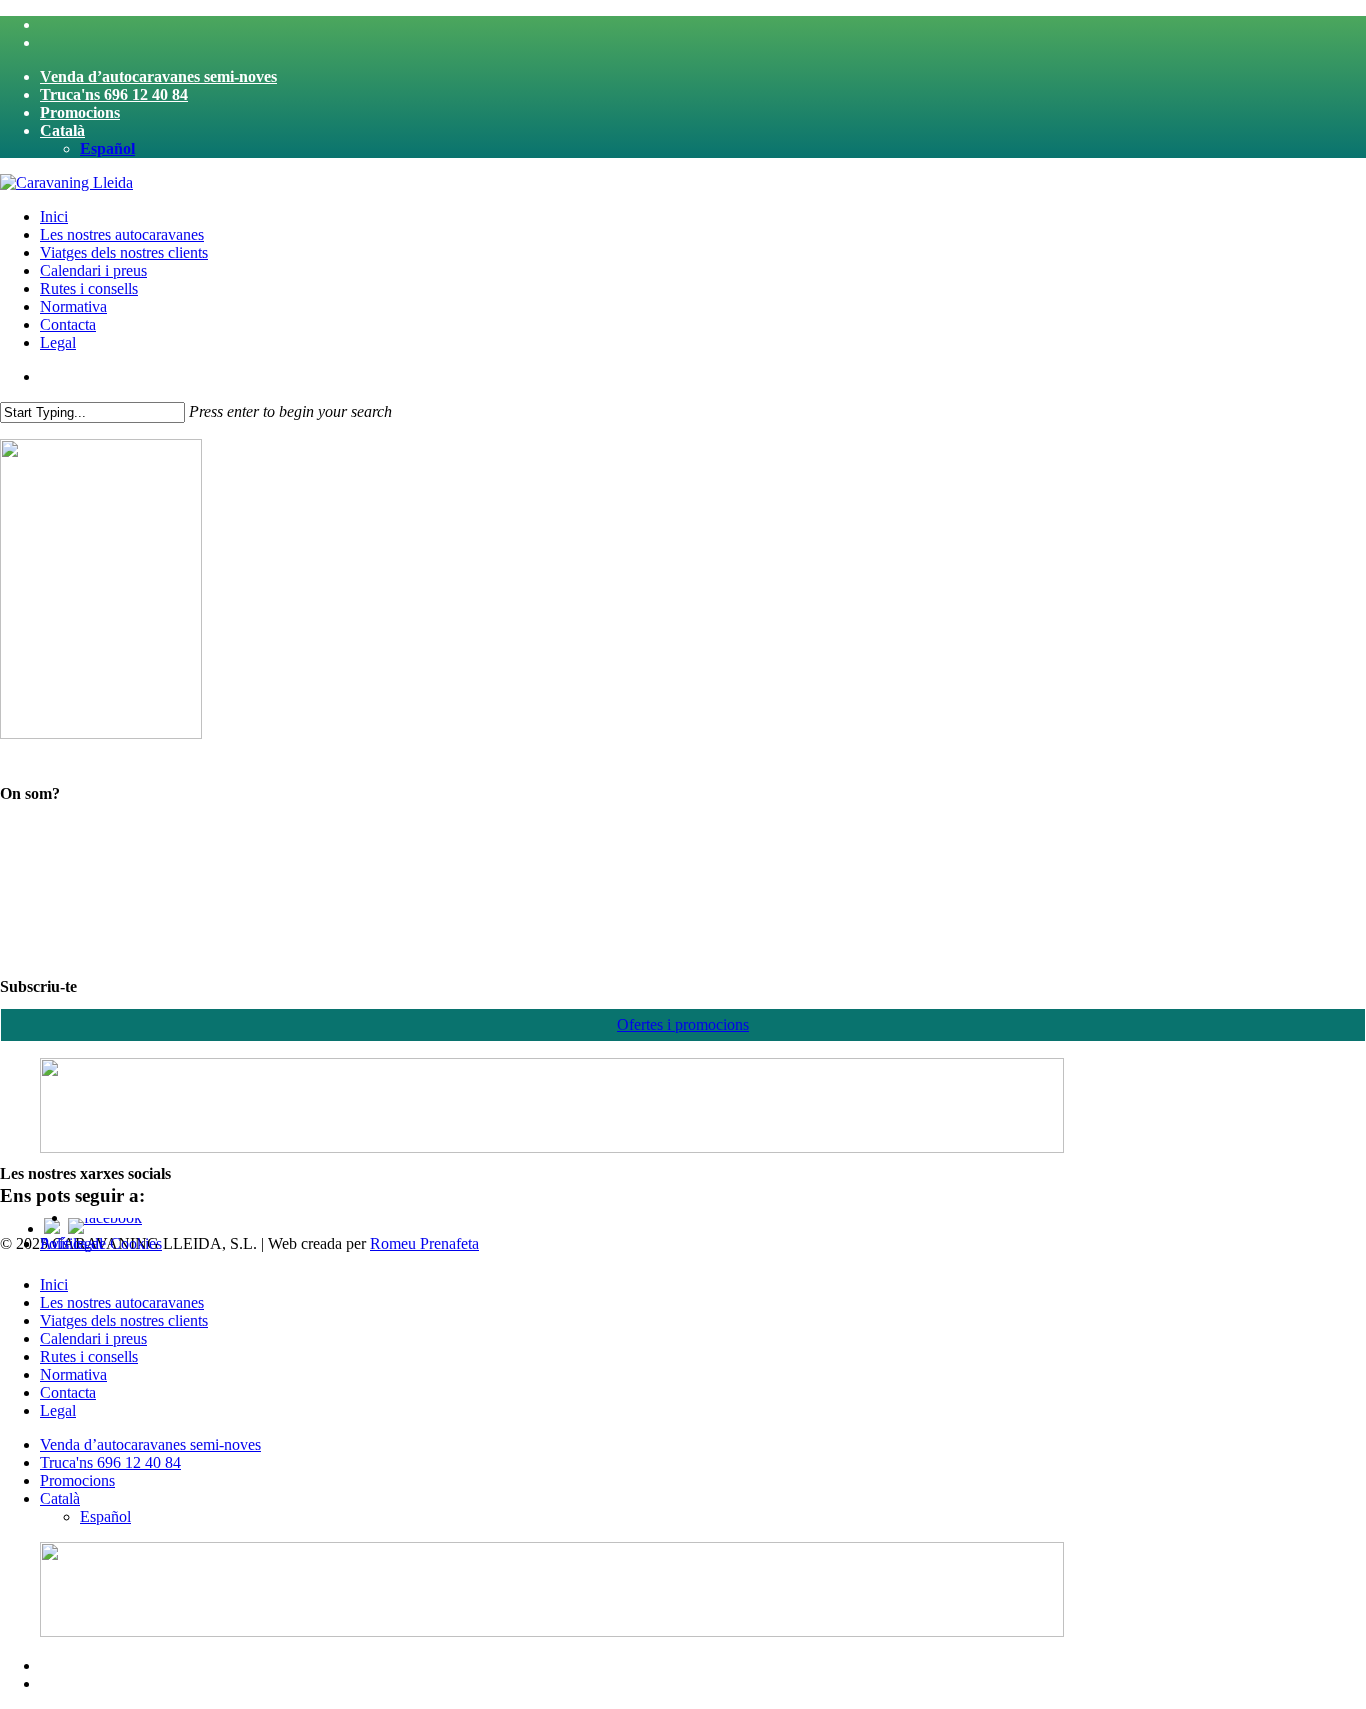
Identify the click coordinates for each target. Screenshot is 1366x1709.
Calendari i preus (93, 1338)
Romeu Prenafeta (424, 1243)
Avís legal (71, 1243)
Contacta (68, 1392)
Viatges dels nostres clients (124, 1320)
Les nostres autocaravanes (122, 1302)
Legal (58, 1410)
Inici (54, 1284)
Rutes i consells (89, 1356)
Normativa (73, 1374)
